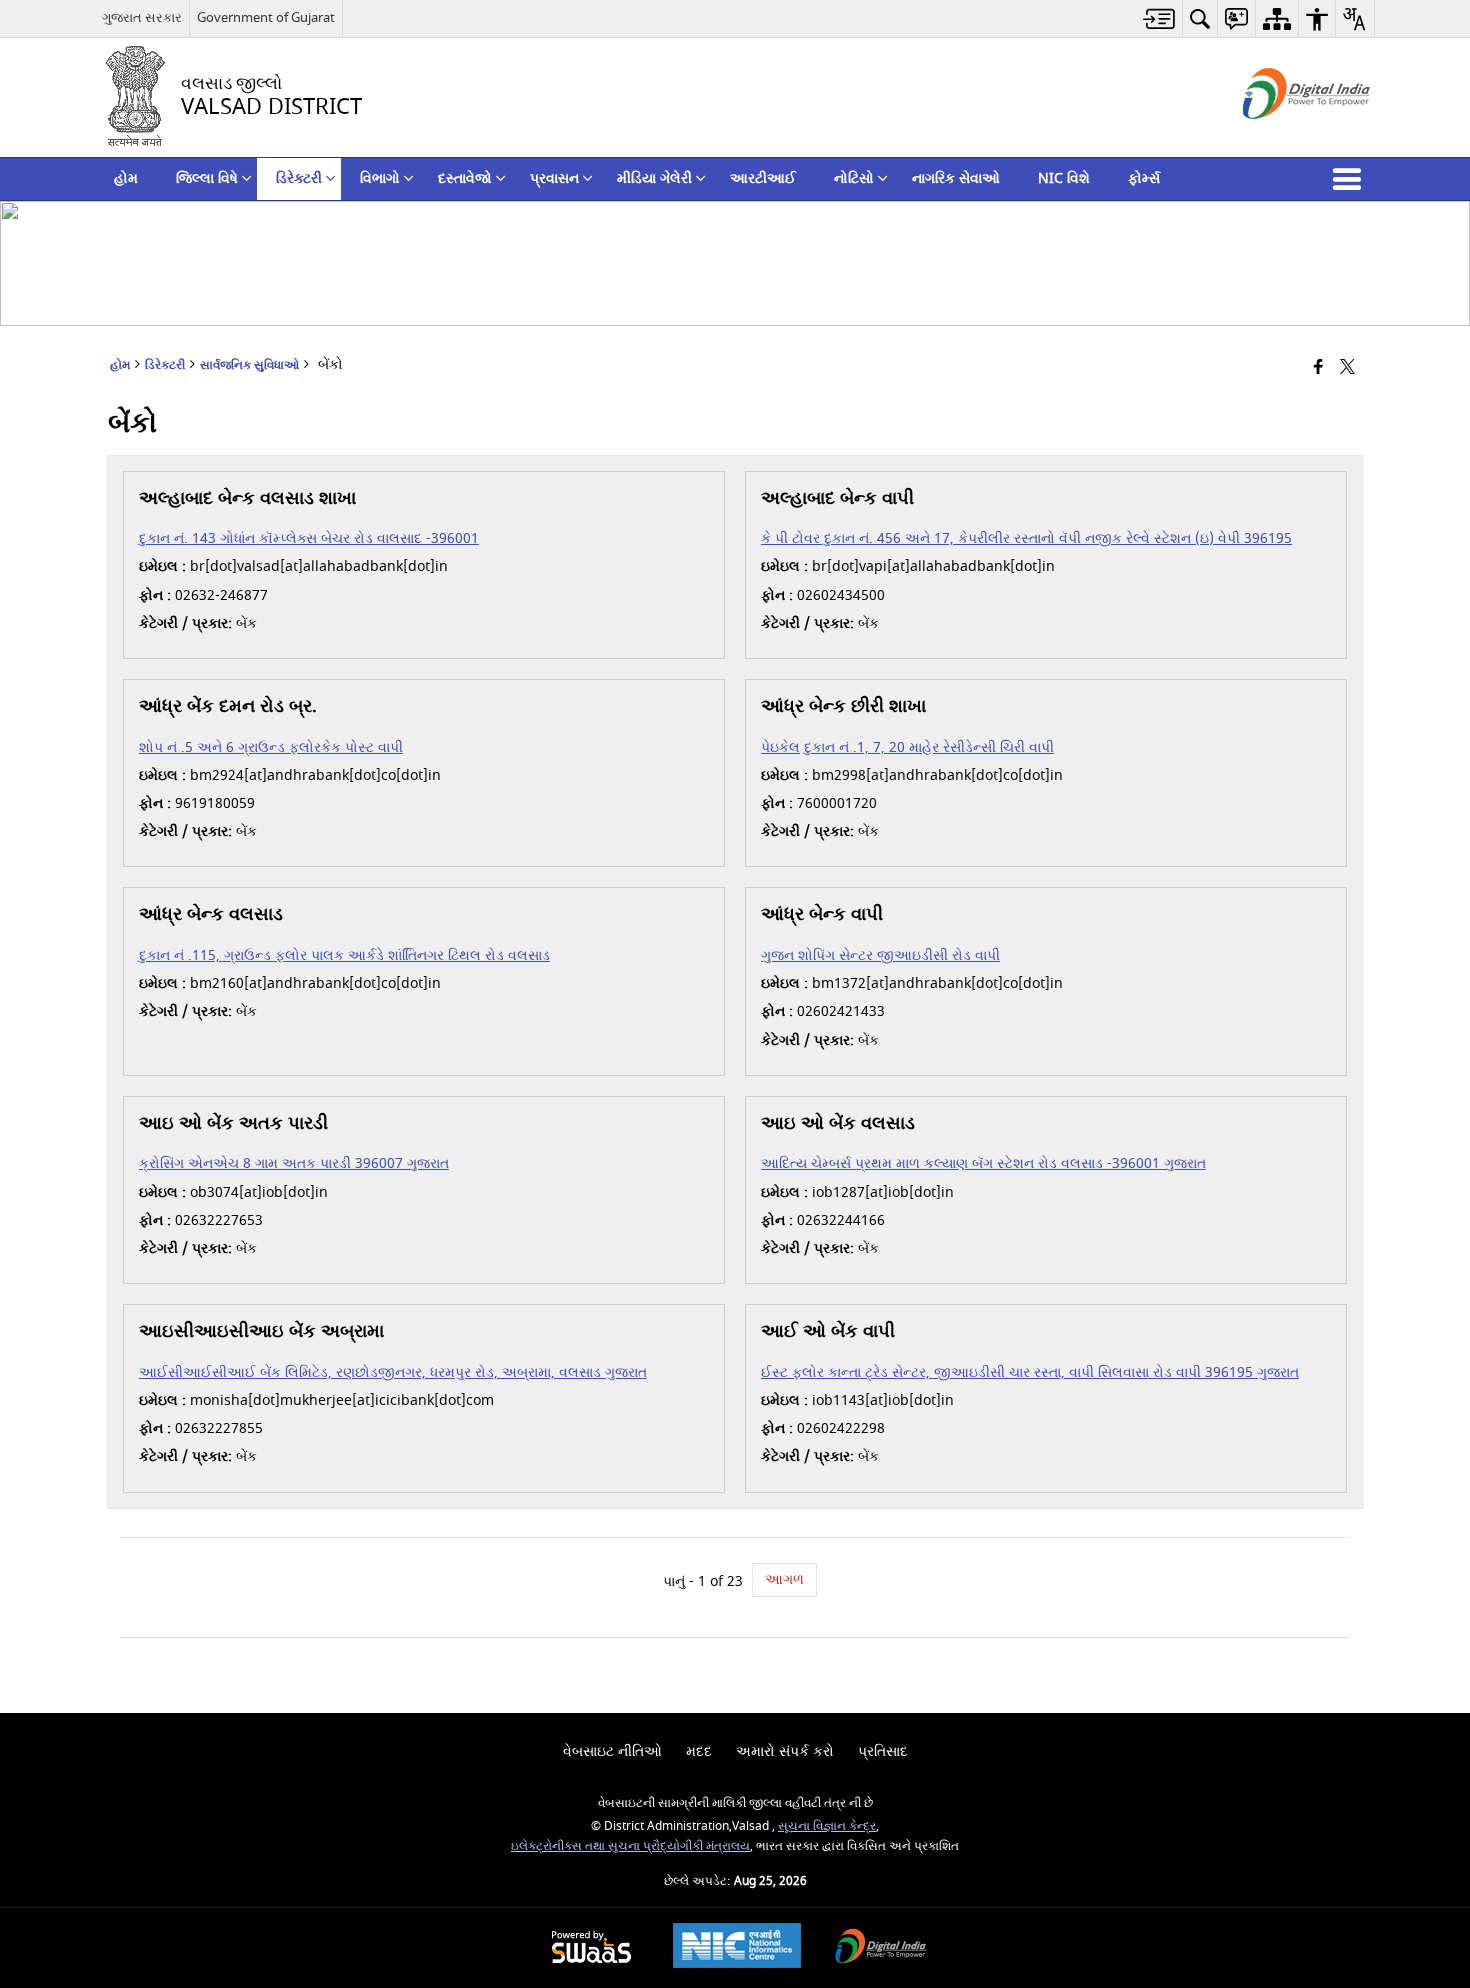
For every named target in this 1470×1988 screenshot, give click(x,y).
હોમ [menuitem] (126, 178)
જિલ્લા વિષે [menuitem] (207, 178)
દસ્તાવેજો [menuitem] (465, 178)
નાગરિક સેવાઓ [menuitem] (956, 178)
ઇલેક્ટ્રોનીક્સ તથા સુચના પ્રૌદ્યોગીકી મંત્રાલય (630, 1846)
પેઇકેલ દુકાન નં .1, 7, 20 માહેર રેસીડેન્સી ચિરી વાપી (907, 747)
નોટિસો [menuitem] (854, 178)
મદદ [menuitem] (699, 1751)
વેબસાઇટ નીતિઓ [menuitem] (612, 1751)
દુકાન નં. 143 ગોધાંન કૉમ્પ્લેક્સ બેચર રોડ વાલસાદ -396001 (309, 538)
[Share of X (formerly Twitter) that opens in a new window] (1347, 368)
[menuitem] (1159, 18)
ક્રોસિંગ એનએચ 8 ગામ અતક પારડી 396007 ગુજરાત (294, 1163)
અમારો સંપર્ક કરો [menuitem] (785, 1751)
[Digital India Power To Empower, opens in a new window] (881, 1948)
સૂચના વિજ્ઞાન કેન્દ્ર (827, 1826)
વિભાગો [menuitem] (380, 178)
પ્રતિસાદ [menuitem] (883, 1751)
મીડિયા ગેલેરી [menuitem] (654, 178)
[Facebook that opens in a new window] (1318, 368)
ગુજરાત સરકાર (142, 17)
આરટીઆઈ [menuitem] (763, 178)
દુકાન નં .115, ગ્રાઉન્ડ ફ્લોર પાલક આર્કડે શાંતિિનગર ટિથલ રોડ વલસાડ (344, 955)
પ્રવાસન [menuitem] (554, 178)
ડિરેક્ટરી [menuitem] (299, 178)
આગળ (784, 1579)
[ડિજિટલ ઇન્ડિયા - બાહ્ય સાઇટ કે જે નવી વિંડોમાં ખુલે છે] (1281, 136)
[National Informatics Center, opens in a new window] (737, 1948)
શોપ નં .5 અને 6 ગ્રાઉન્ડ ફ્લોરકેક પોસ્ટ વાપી (271, 747)
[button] (1351, 179)
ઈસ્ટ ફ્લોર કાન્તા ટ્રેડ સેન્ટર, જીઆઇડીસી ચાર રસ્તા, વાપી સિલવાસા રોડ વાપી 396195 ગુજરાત (1030, 1372)
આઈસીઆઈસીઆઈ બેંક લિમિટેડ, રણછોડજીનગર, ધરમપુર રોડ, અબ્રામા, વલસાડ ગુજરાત (393, 1372)
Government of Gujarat (266, 17)
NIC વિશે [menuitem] (1064, 178)
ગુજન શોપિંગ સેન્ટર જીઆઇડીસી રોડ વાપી (880, 955)
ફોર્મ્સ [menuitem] (1144, 178)
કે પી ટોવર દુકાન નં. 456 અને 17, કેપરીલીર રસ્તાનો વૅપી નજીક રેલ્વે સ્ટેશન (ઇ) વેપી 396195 (1026, 538)
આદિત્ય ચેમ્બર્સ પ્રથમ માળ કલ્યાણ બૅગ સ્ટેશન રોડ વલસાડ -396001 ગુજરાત (983, 1163)
